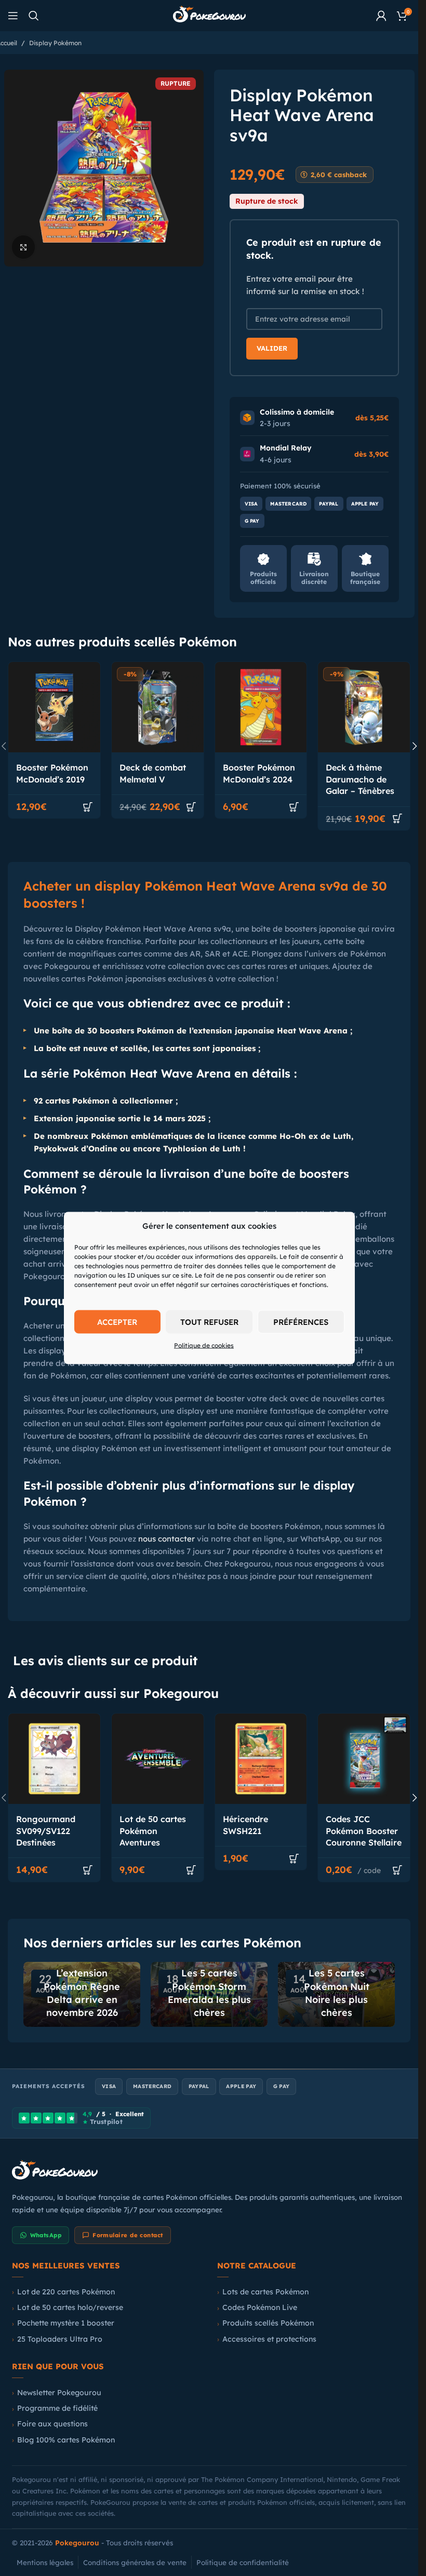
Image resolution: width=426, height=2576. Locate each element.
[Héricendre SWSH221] (261, 1759)
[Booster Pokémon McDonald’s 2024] (261, 707)
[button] (88, 807)
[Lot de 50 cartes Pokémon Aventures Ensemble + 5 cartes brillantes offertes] (158, 1759)
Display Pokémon (55, 43)
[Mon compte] (381, 16)
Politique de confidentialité (243, 2562)
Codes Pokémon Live (260, 2307)
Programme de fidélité (57, 2408)
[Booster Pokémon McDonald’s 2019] (54, 707)
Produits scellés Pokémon (268, 2323)
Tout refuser (209, 1322)
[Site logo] (209, 15)
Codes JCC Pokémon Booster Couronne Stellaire (364, 1831)
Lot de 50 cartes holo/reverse (70, 2307)
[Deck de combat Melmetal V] (158, 707)
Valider (272, 348)
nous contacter (167, 1539)
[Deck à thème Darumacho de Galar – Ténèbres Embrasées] (364, 707)
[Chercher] (34, 16)
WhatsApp (46, 2235)
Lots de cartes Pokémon (265, 2292)
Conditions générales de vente (135, 2562)
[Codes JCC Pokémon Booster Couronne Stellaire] (364, 1759)
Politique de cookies (204, 1345)
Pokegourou (77, 2542)
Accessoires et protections (269, 2339)
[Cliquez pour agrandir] (24, 247)
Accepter (117, 1322)
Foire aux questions (52, 2424)
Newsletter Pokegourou (59, 2393)
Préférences (301, 1322)
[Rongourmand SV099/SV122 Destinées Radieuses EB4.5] (54, 1759)
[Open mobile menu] (13, 16)
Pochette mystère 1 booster (66, 2323)
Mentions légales (45, 2562)
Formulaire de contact (128, 2235)
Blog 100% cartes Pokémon (66, 2440)
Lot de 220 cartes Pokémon (66, 2292)
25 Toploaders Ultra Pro (60, 2339)
